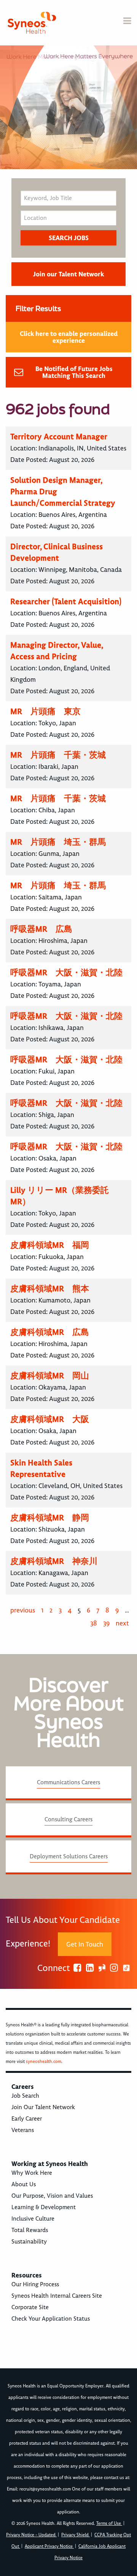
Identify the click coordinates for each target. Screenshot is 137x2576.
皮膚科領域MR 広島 (50, 1332)
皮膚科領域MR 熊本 (50, 1289)
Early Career (27, 2119)
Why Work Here (32, 2173)
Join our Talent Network (68, 274)
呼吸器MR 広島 (41, 929)
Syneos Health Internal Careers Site (57, 2296)
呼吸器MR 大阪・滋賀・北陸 (66, 972)
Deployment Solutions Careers (69, 1856)
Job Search (25, 2096)
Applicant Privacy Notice (49, 2546)
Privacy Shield (76, 2535)
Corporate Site (30, 2307)
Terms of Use (109, 2524)
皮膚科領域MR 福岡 (50, 1245)
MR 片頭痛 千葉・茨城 (58, 755)
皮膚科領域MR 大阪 (50, 1419)
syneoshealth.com (44, 2062)
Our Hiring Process (35, 2284)
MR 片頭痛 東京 (45, 711)
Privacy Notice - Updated (31, 2535)
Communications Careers (68, 1782)
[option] (68, 107)
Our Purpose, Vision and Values (52, 2196)
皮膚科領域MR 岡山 (50, 1376)
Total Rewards (30, 2230)
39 (106, 1623)
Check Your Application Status (51, 2319)
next (122, 1623)
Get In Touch (85, 1944)
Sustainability (29, 2242)
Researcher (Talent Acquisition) (66, 601)
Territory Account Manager (59, 437)
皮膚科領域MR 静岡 (50, 1518)
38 (94, 1623)
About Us (24, 2184)
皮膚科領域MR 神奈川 (54, 1561)
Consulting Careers (68, 1819)
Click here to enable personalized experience (69, 337)
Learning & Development (44, 2207)
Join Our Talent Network (43, 2107)
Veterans (23, 2130)
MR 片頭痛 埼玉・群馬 (58, 842)
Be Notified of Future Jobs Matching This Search (74, 372)
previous (23, 1610)
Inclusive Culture (33, 2219)
